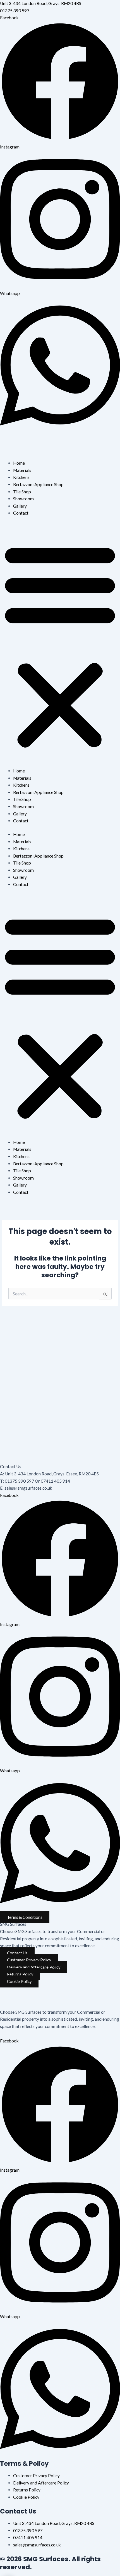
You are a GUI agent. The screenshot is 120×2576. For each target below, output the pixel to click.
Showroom (23, 499)
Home (19, 463)
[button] (60, 645)
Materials (22, 470)
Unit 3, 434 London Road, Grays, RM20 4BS (41, 3)
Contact (21, 513)
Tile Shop (22, 492)
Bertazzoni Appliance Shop (38, 484)
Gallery (20, 506)
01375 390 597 (15, 11)
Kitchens (21, 477)
